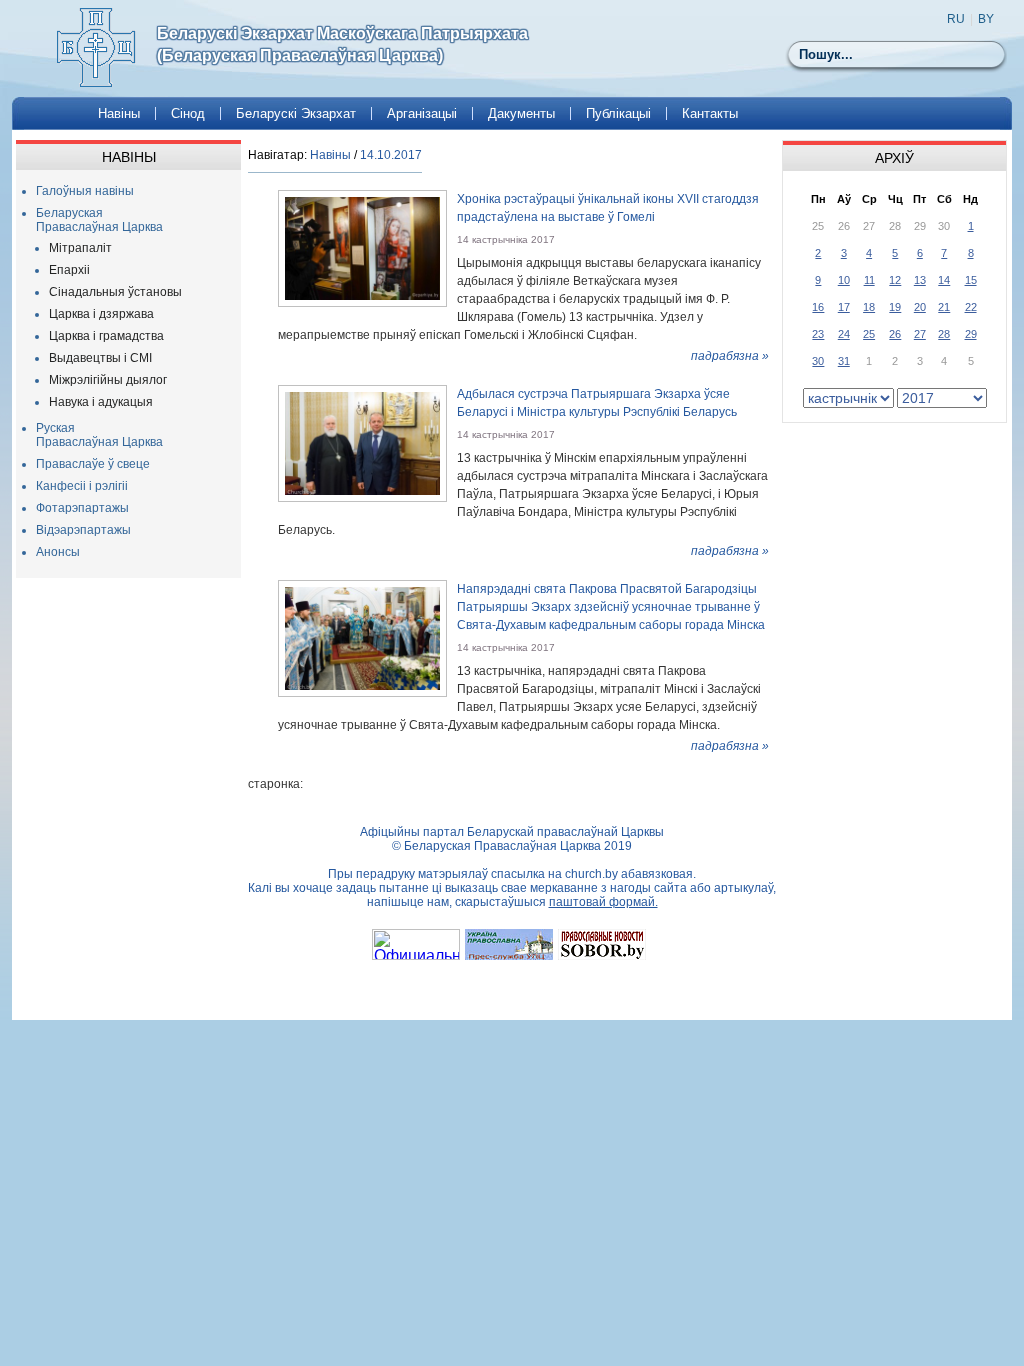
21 (944, 307)
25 (869, 334)
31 (844, 361)
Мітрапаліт (80, 248)
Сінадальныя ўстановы (115, 292)
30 (818, 361)
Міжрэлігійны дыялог (108, 380)
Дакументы (521, 113)
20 (920, 307)
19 (895, 307)
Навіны (119, 113)
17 (844, 307)
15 (971, 280)
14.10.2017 (391, 155)
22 (971, 307)
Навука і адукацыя (101, 402)
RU (956, 19)
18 (869, 307)
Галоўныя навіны (85, 191)
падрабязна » (730, 356)
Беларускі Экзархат (296, 113)
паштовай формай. (603, 902)
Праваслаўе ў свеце (93, 464)
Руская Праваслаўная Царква (99, 435)
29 (971, 334)
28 (944, 334)
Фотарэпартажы (82, 508)
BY (986, 19)
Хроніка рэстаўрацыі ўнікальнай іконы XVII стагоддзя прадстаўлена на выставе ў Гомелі (608, 208)
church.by (591, 874)
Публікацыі (618, 113)
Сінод (188, 113)
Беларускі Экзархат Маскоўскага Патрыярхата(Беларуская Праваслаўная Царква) (342, 44)
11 (869, 280)
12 (895, 280)
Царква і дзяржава (101, 314)
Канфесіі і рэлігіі (82, 486)
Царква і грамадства (106, 336)
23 (818, 334)
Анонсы (58, 552)
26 (895, 334)
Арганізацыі (422, 113)
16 (818, 307)
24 (844, 334)
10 (844, 280)
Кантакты (710, 113)
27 (920, 334)
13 (920, 280)
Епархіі (69, 270)
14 (944, 280)
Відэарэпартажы (83, 530)
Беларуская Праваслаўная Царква (99, 220)
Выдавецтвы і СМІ (100, 358)
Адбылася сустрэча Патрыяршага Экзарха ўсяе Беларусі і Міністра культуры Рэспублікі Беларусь (597, 403)
